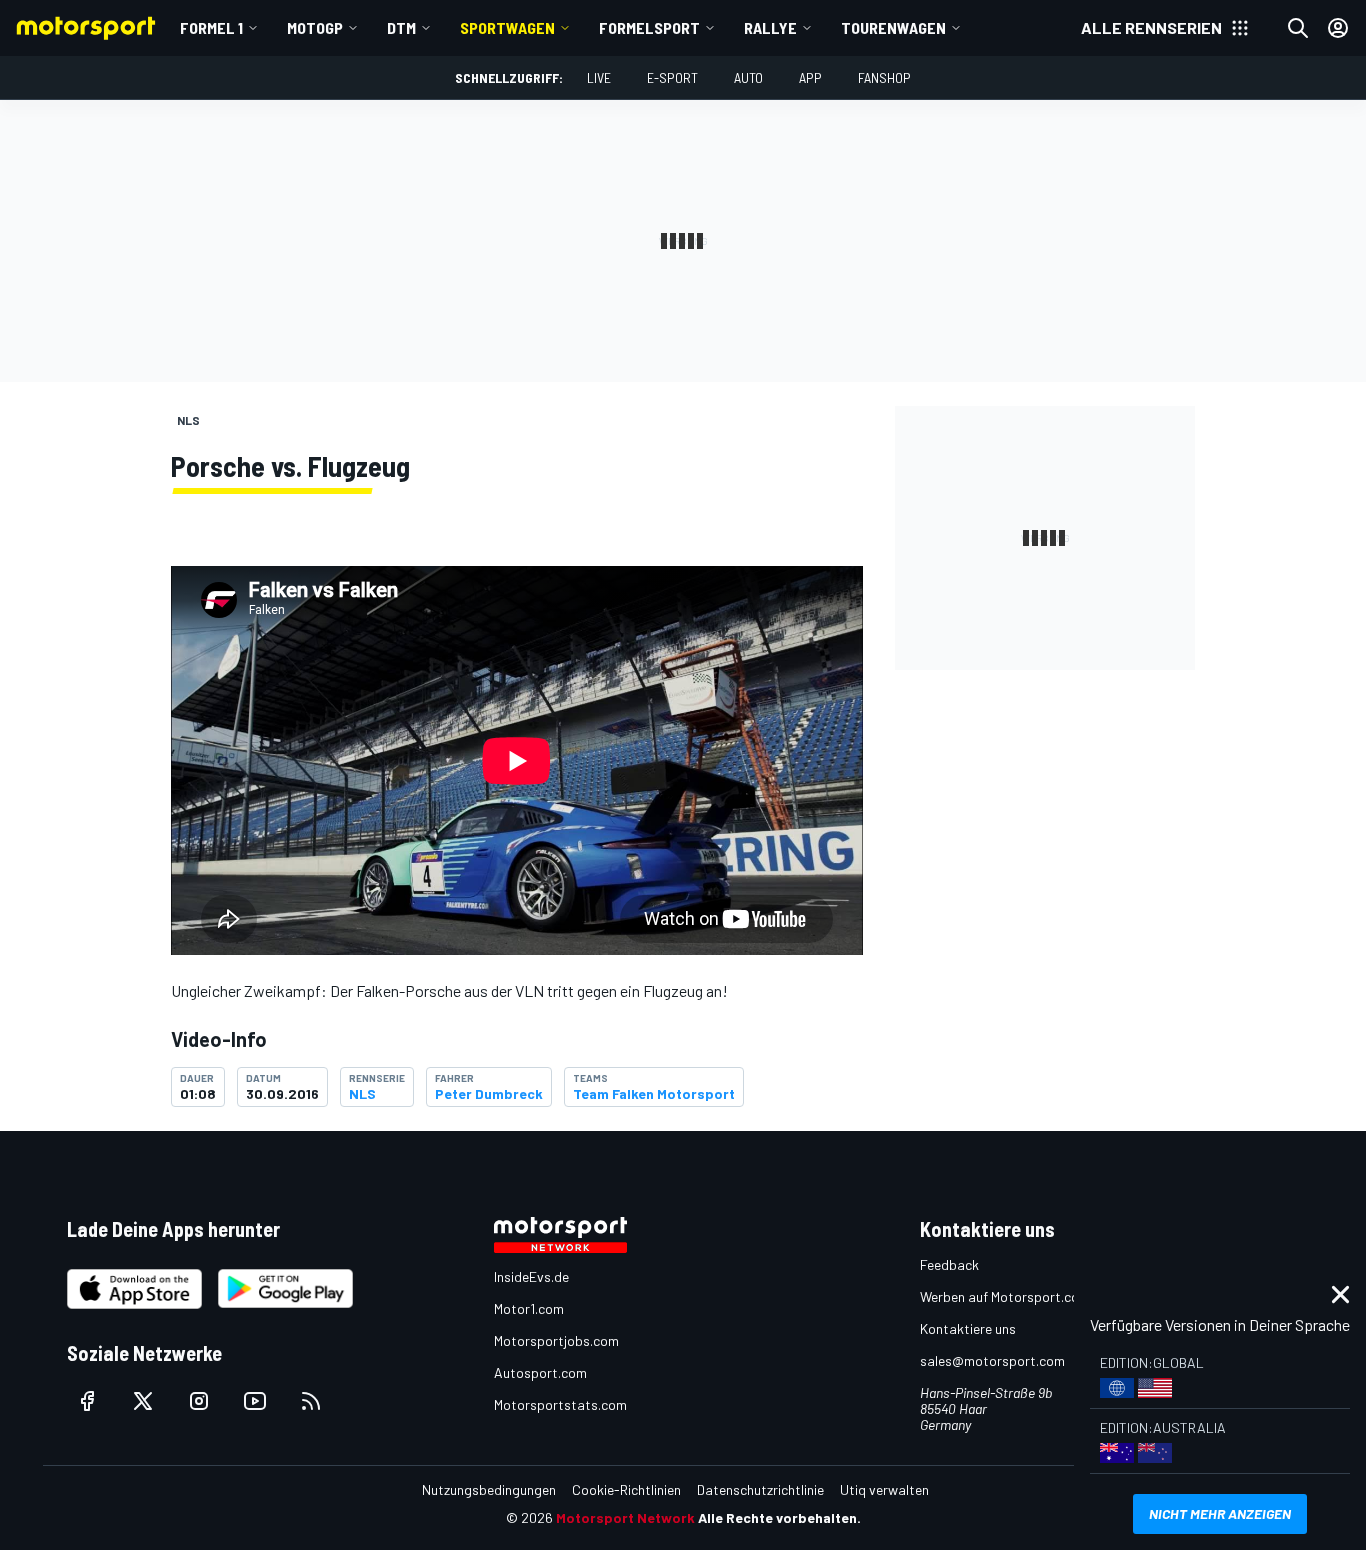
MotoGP (315, 27)
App (810, 77)
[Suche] (1298, 28)
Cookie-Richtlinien (626, 1489)
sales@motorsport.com (992, 1360)
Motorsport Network (625, 1517)
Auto (748, 77)
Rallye (770, 27)
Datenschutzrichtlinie (760, 1489)
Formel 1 (211, 27)
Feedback (949, 1264)
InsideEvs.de (531, 1276)
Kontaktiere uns (968, 1328)
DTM (401, 27)
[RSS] (311, 1401)
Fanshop (884, 77)
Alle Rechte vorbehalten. (779, 1517)
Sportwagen (507, 27)
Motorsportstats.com (560, 1404)
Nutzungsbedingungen (489, 1489)
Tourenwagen (893, 27)
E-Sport (672, 77)
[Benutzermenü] (1338, 28)
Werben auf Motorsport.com (1005, 1296)
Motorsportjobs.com (556, 1340)
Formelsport (649, 27)
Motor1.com (529, 1308)
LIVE (599, 77)
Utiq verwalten (884, 1489)
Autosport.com (540, 1372)
